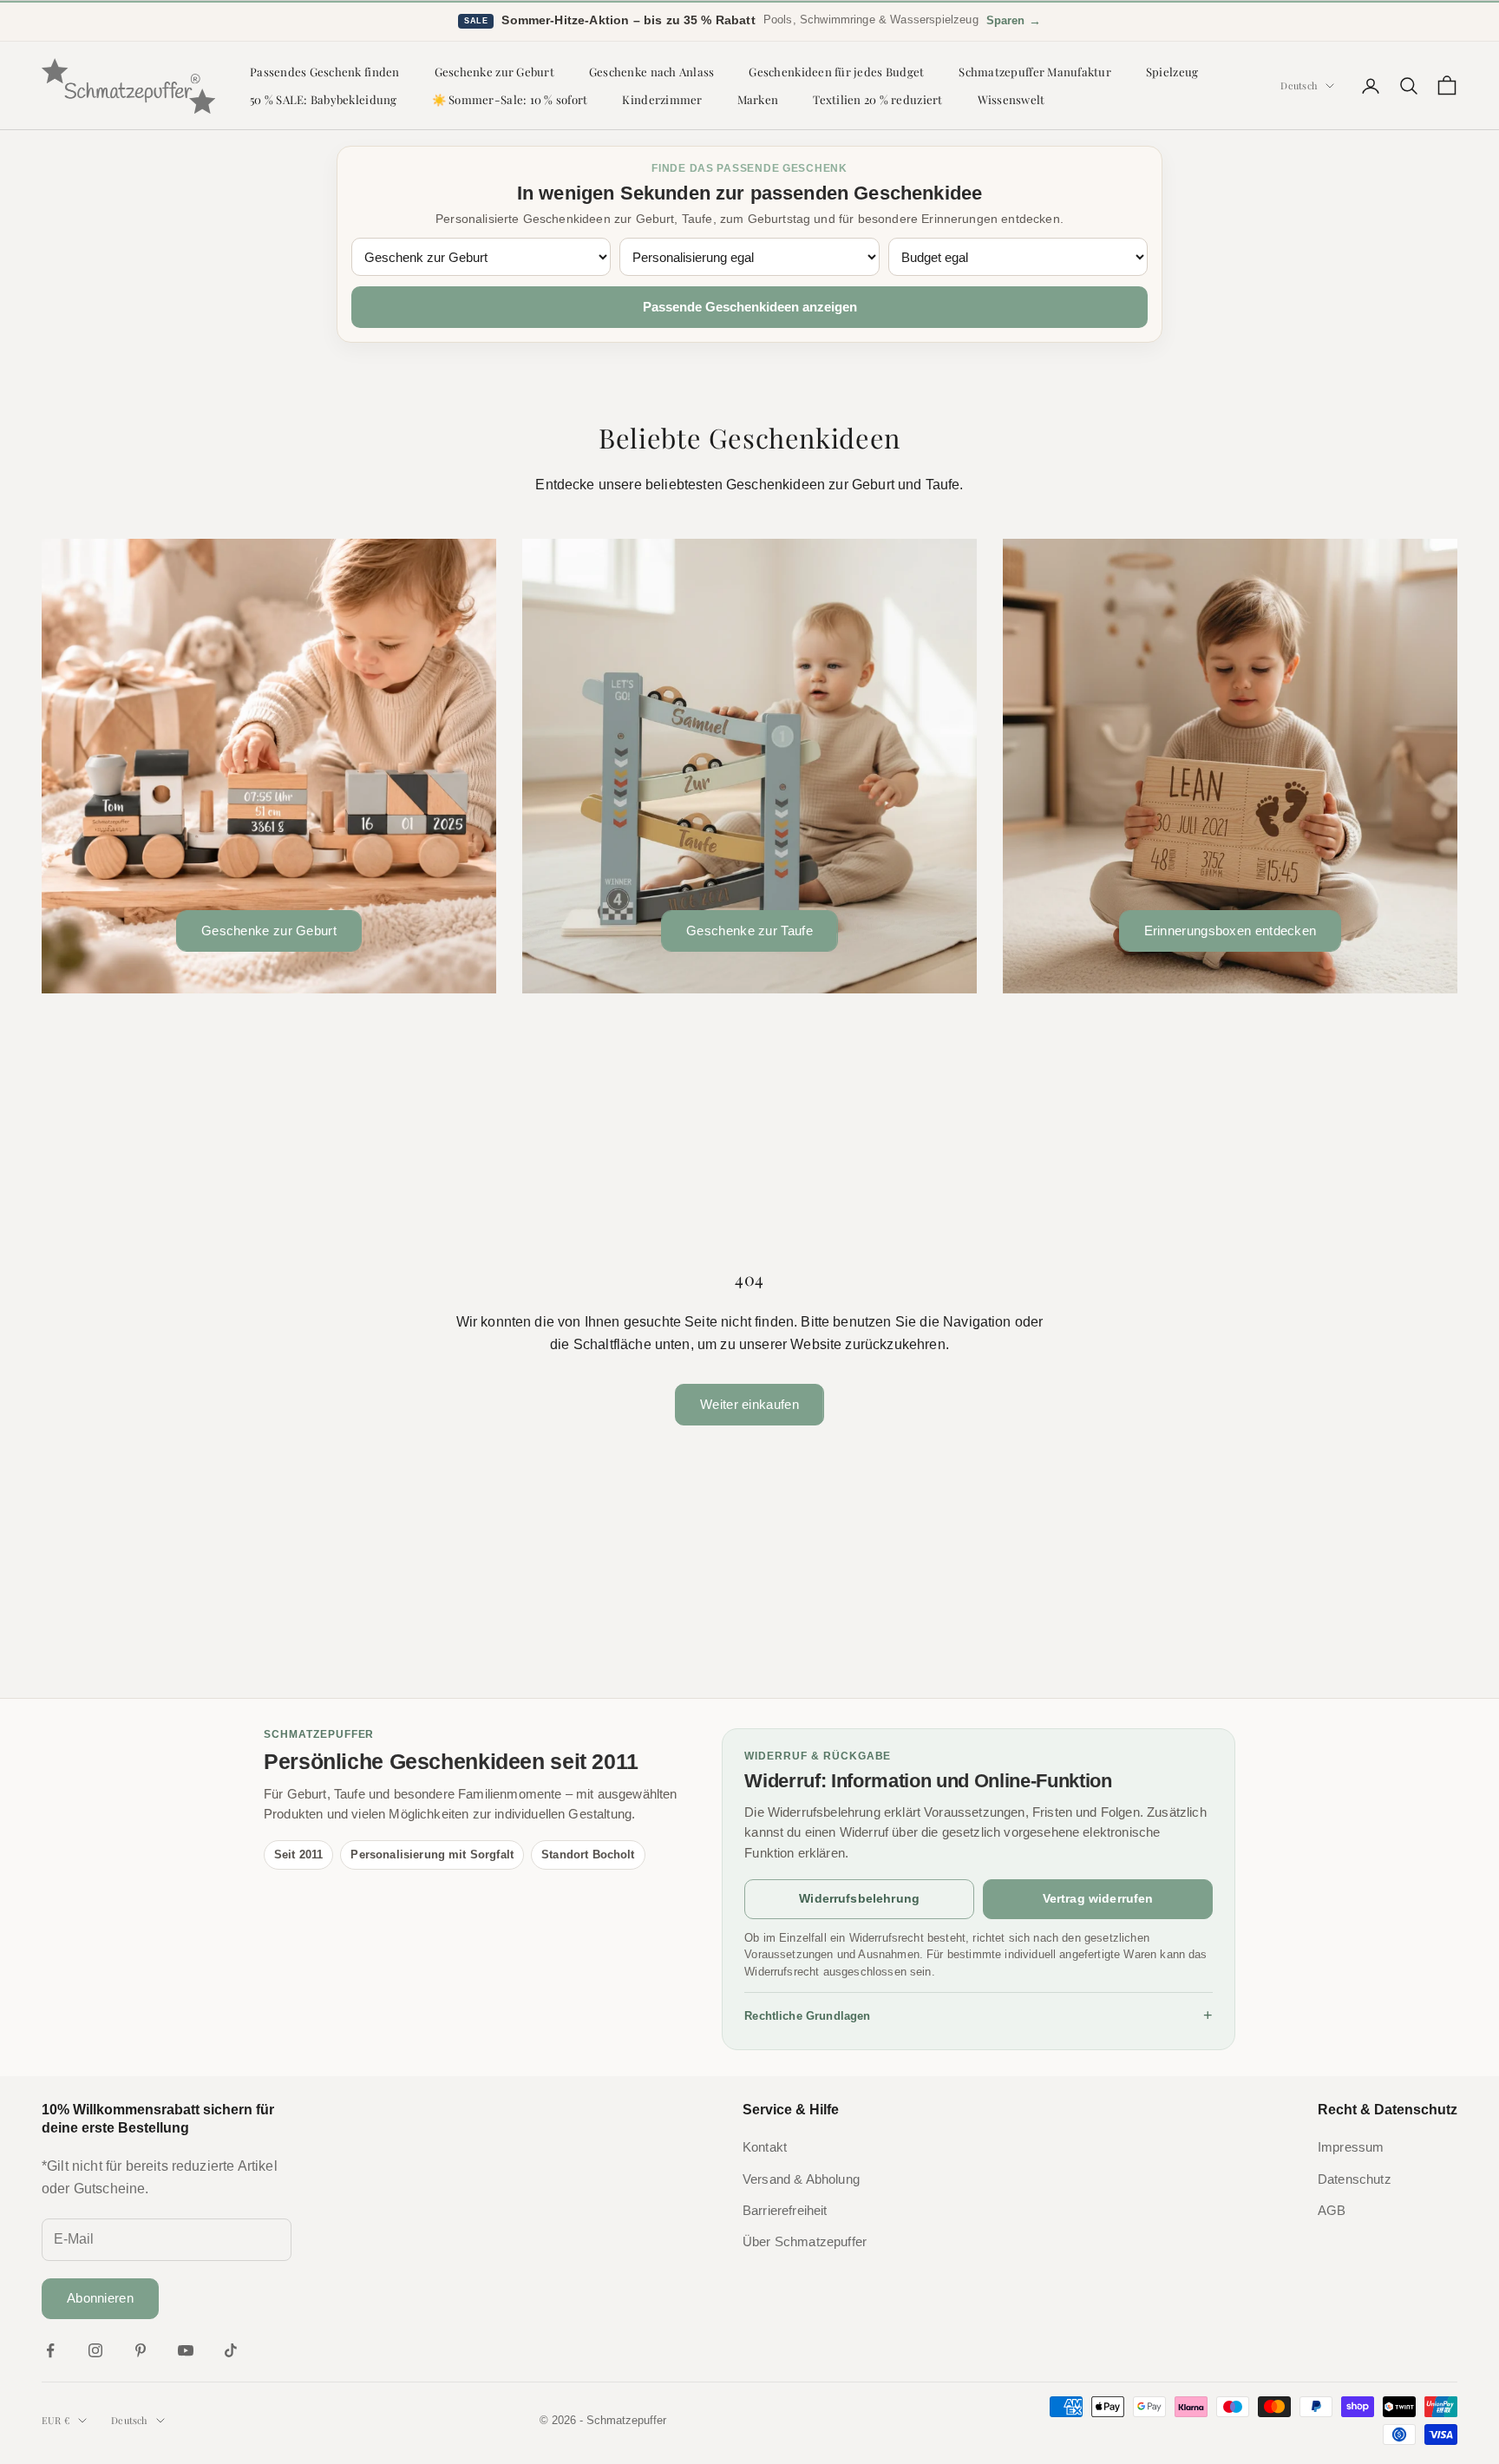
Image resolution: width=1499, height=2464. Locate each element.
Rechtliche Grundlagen (979, 2015)
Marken (758, 99)
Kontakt (765, 2147)
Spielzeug (1172, 72)
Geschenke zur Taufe (749, 931)
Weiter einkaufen (749, 1404)
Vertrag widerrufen (1098, 1898)
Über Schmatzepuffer (805, 2242)
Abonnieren (100, 2298)
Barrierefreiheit (785, 2211)
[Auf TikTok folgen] (231, 2350)
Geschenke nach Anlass (652, 72)
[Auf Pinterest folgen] (141, 2350)
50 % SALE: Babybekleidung (324, 99)
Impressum (1351, 2147)
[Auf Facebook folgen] (50, 2350)
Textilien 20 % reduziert (877, 99)
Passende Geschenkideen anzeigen (750, 307)
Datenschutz (1355, 2179)
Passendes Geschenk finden (325, 72)
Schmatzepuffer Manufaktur (1035, 72)
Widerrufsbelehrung (859, 1898)
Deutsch (1299, 85)
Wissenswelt (1011, 99)
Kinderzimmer (662, 99)
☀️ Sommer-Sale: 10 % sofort (510, 99)
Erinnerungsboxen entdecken (1231, 931)
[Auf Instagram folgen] (95, 2350)
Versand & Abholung (801, 2179)
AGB (1332, 2211)
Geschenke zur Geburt (494, 72)
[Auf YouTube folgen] (186, 2350)
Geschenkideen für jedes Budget (836, 72)
